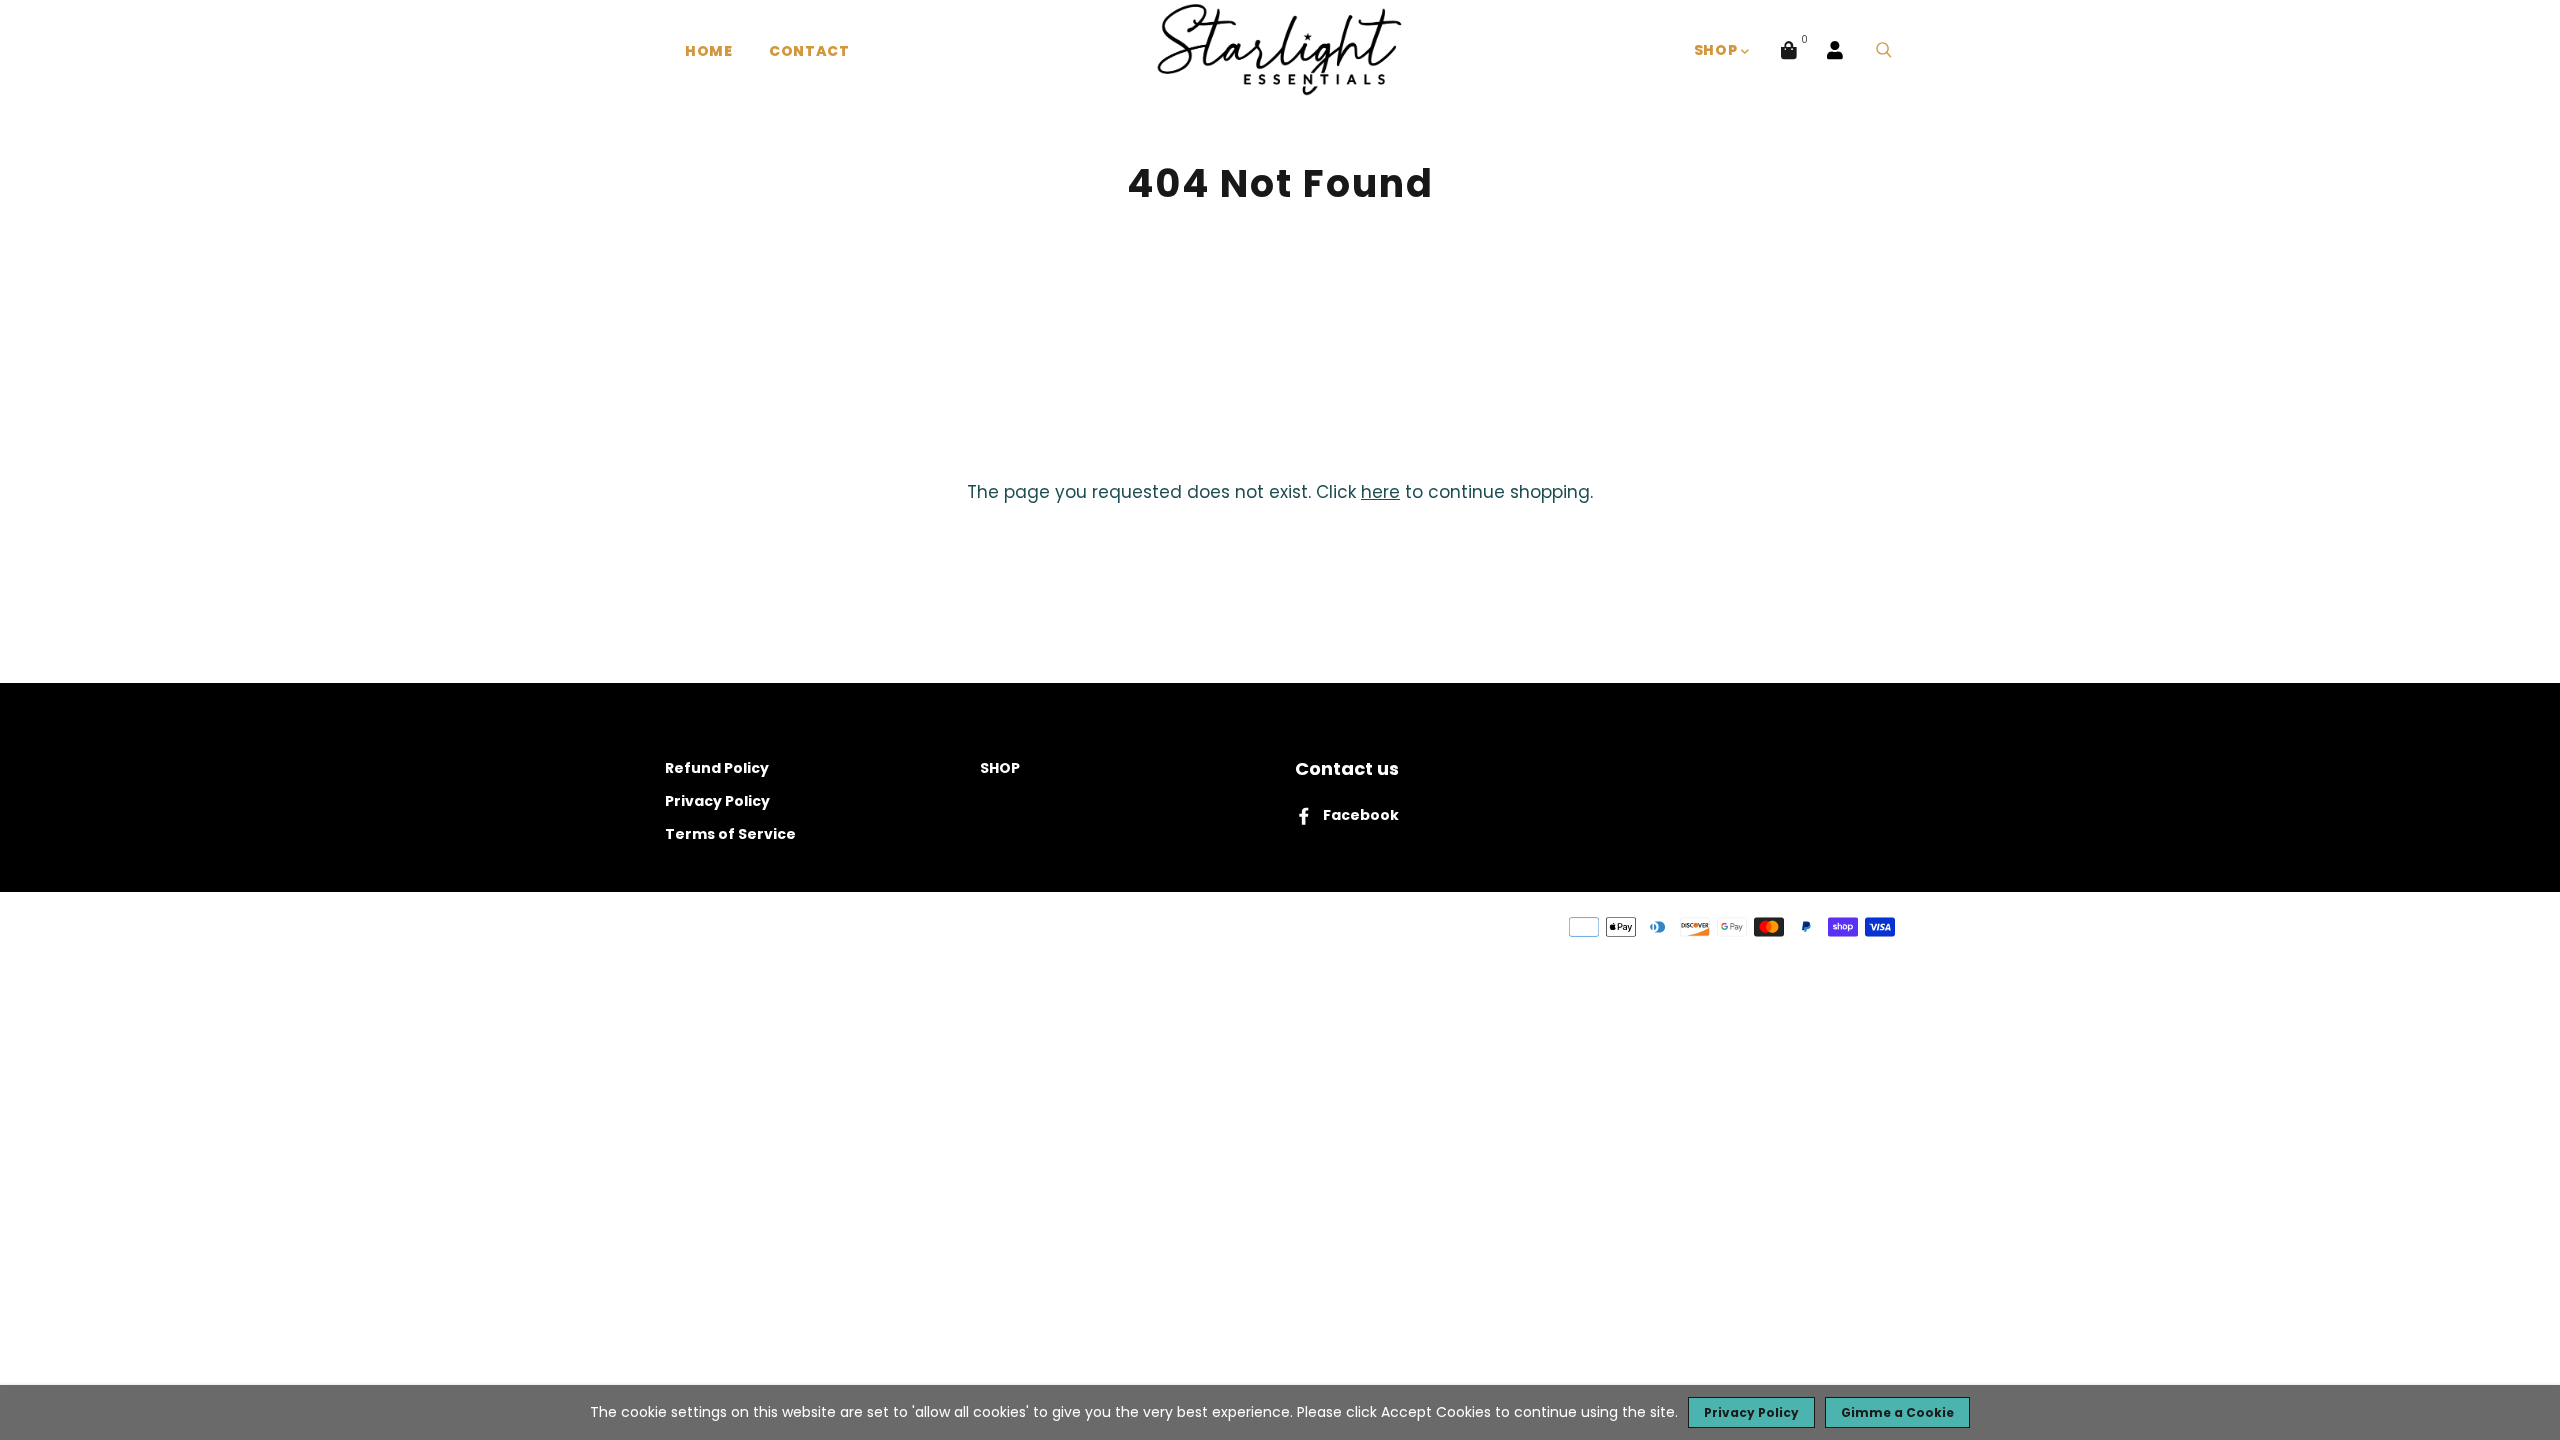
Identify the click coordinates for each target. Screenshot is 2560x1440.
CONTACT (809, 51)
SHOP (1718, 50)
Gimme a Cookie (1897, 1412)
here (1380, 492)
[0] (1789, 50)
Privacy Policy (717, 801)
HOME (709, 51)
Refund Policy (717, 768)
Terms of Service (730, 834)
